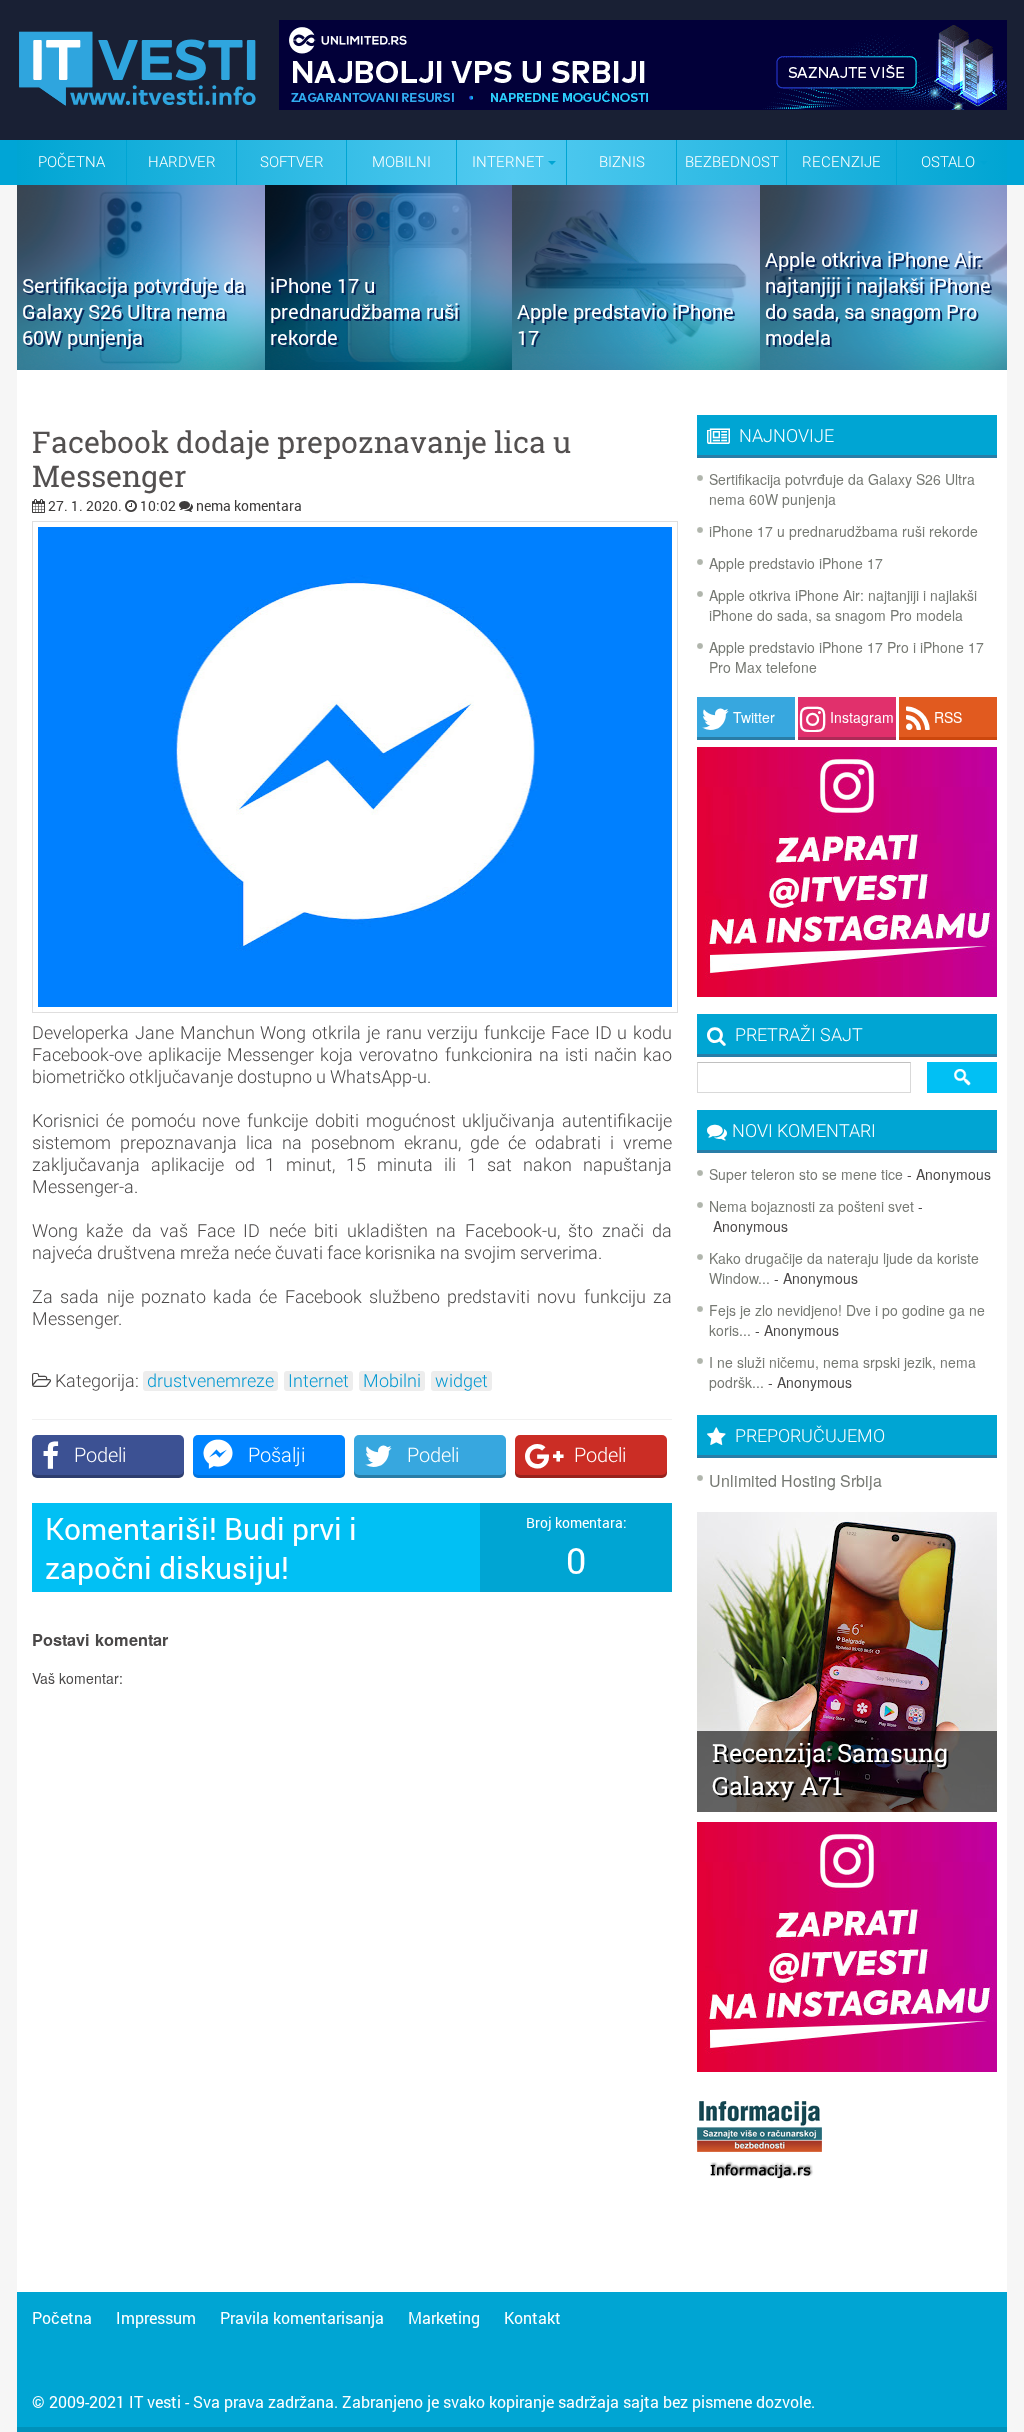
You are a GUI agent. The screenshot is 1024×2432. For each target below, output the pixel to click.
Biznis (622, 162)
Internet (318, 1381)
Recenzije (841, 162)
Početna (71, 162)
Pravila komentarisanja (302, 2317)
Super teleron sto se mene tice (806, 1174)
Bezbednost (732, 162)
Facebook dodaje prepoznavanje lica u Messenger (301, 459)
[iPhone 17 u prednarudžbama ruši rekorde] (389, 363)
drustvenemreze (210, 1381)
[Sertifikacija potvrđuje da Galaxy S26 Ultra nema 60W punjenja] (141, 363)
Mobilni (401, 162)
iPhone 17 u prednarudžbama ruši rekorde (843, 531)
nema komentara (249, 505)
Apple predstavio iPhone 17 (796, 563)
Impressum (156, 2317)
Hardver (182, 162)
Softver (292, 162)
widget (461, 1381)
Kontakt (532, 2317)
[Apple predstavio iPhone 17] (636, 363)
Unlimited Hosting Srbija (795, 1480)
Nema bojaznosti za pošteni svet (811, 1206)
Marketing (444, 2317)
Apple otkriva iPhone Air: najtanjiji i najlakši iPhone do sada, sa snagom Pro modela (843, 605)
